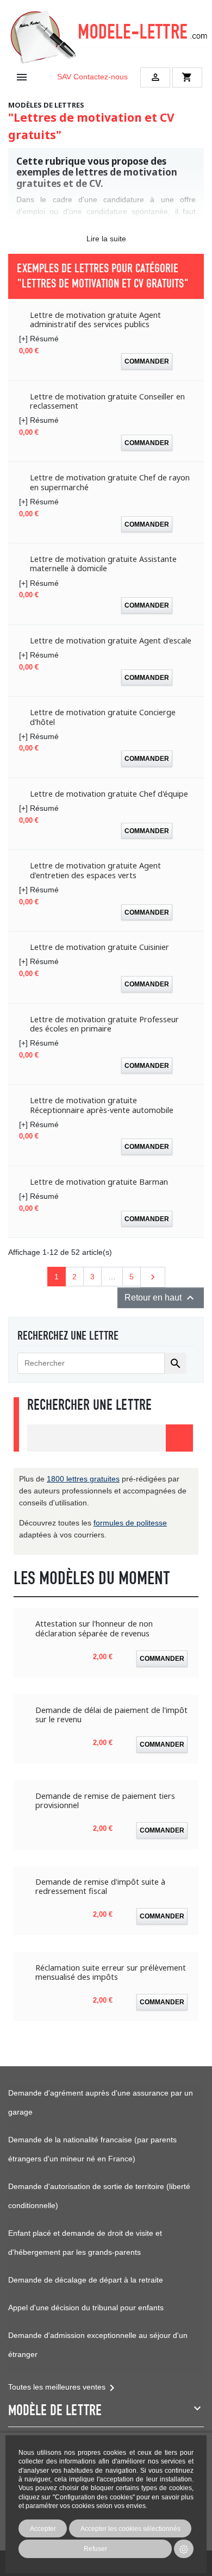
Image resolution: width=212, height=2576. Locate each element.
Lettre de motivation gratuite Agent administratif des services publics (95, 320)
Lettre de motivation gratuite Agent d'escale (111, 640)
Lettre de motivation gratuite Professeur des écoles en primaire (104, 1024)
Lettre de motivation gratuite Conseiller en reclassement (107, 401)
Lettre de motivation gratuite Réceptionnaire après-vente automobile (102, 1105)
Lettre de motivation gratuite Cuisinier (99, 947)
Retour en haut (161, 1298)
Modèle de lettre (55, 2410)
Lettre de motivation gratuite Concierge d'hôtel (103, 717)
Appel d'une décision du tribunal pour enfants (86, 2308)
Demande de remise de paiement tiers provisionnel (105, 1801)
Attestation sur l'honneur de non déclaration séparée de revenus (94, 1628)
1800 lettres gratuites (83, 1479)
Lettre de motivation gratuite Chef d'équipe (109, 794)
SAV (64, 77)
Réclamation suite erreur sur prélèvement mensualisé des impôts (111, 1972)
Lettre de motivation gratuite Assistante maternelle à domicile (103, 564)
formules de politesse (130, 1523)
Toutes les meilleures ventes (63, 2387)
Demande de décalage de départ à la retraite (86, 2280)
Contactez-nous (101, 77)
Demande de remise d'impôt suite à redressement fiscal (100, 1887)
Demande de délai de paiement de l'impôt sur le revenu (111, 1715)
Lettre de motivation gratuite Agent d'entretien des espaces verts (95, 870)
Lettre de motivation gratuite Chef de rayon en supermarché (110, 482)
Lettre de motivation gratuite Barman (99, 1182)
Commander (147, 361)
